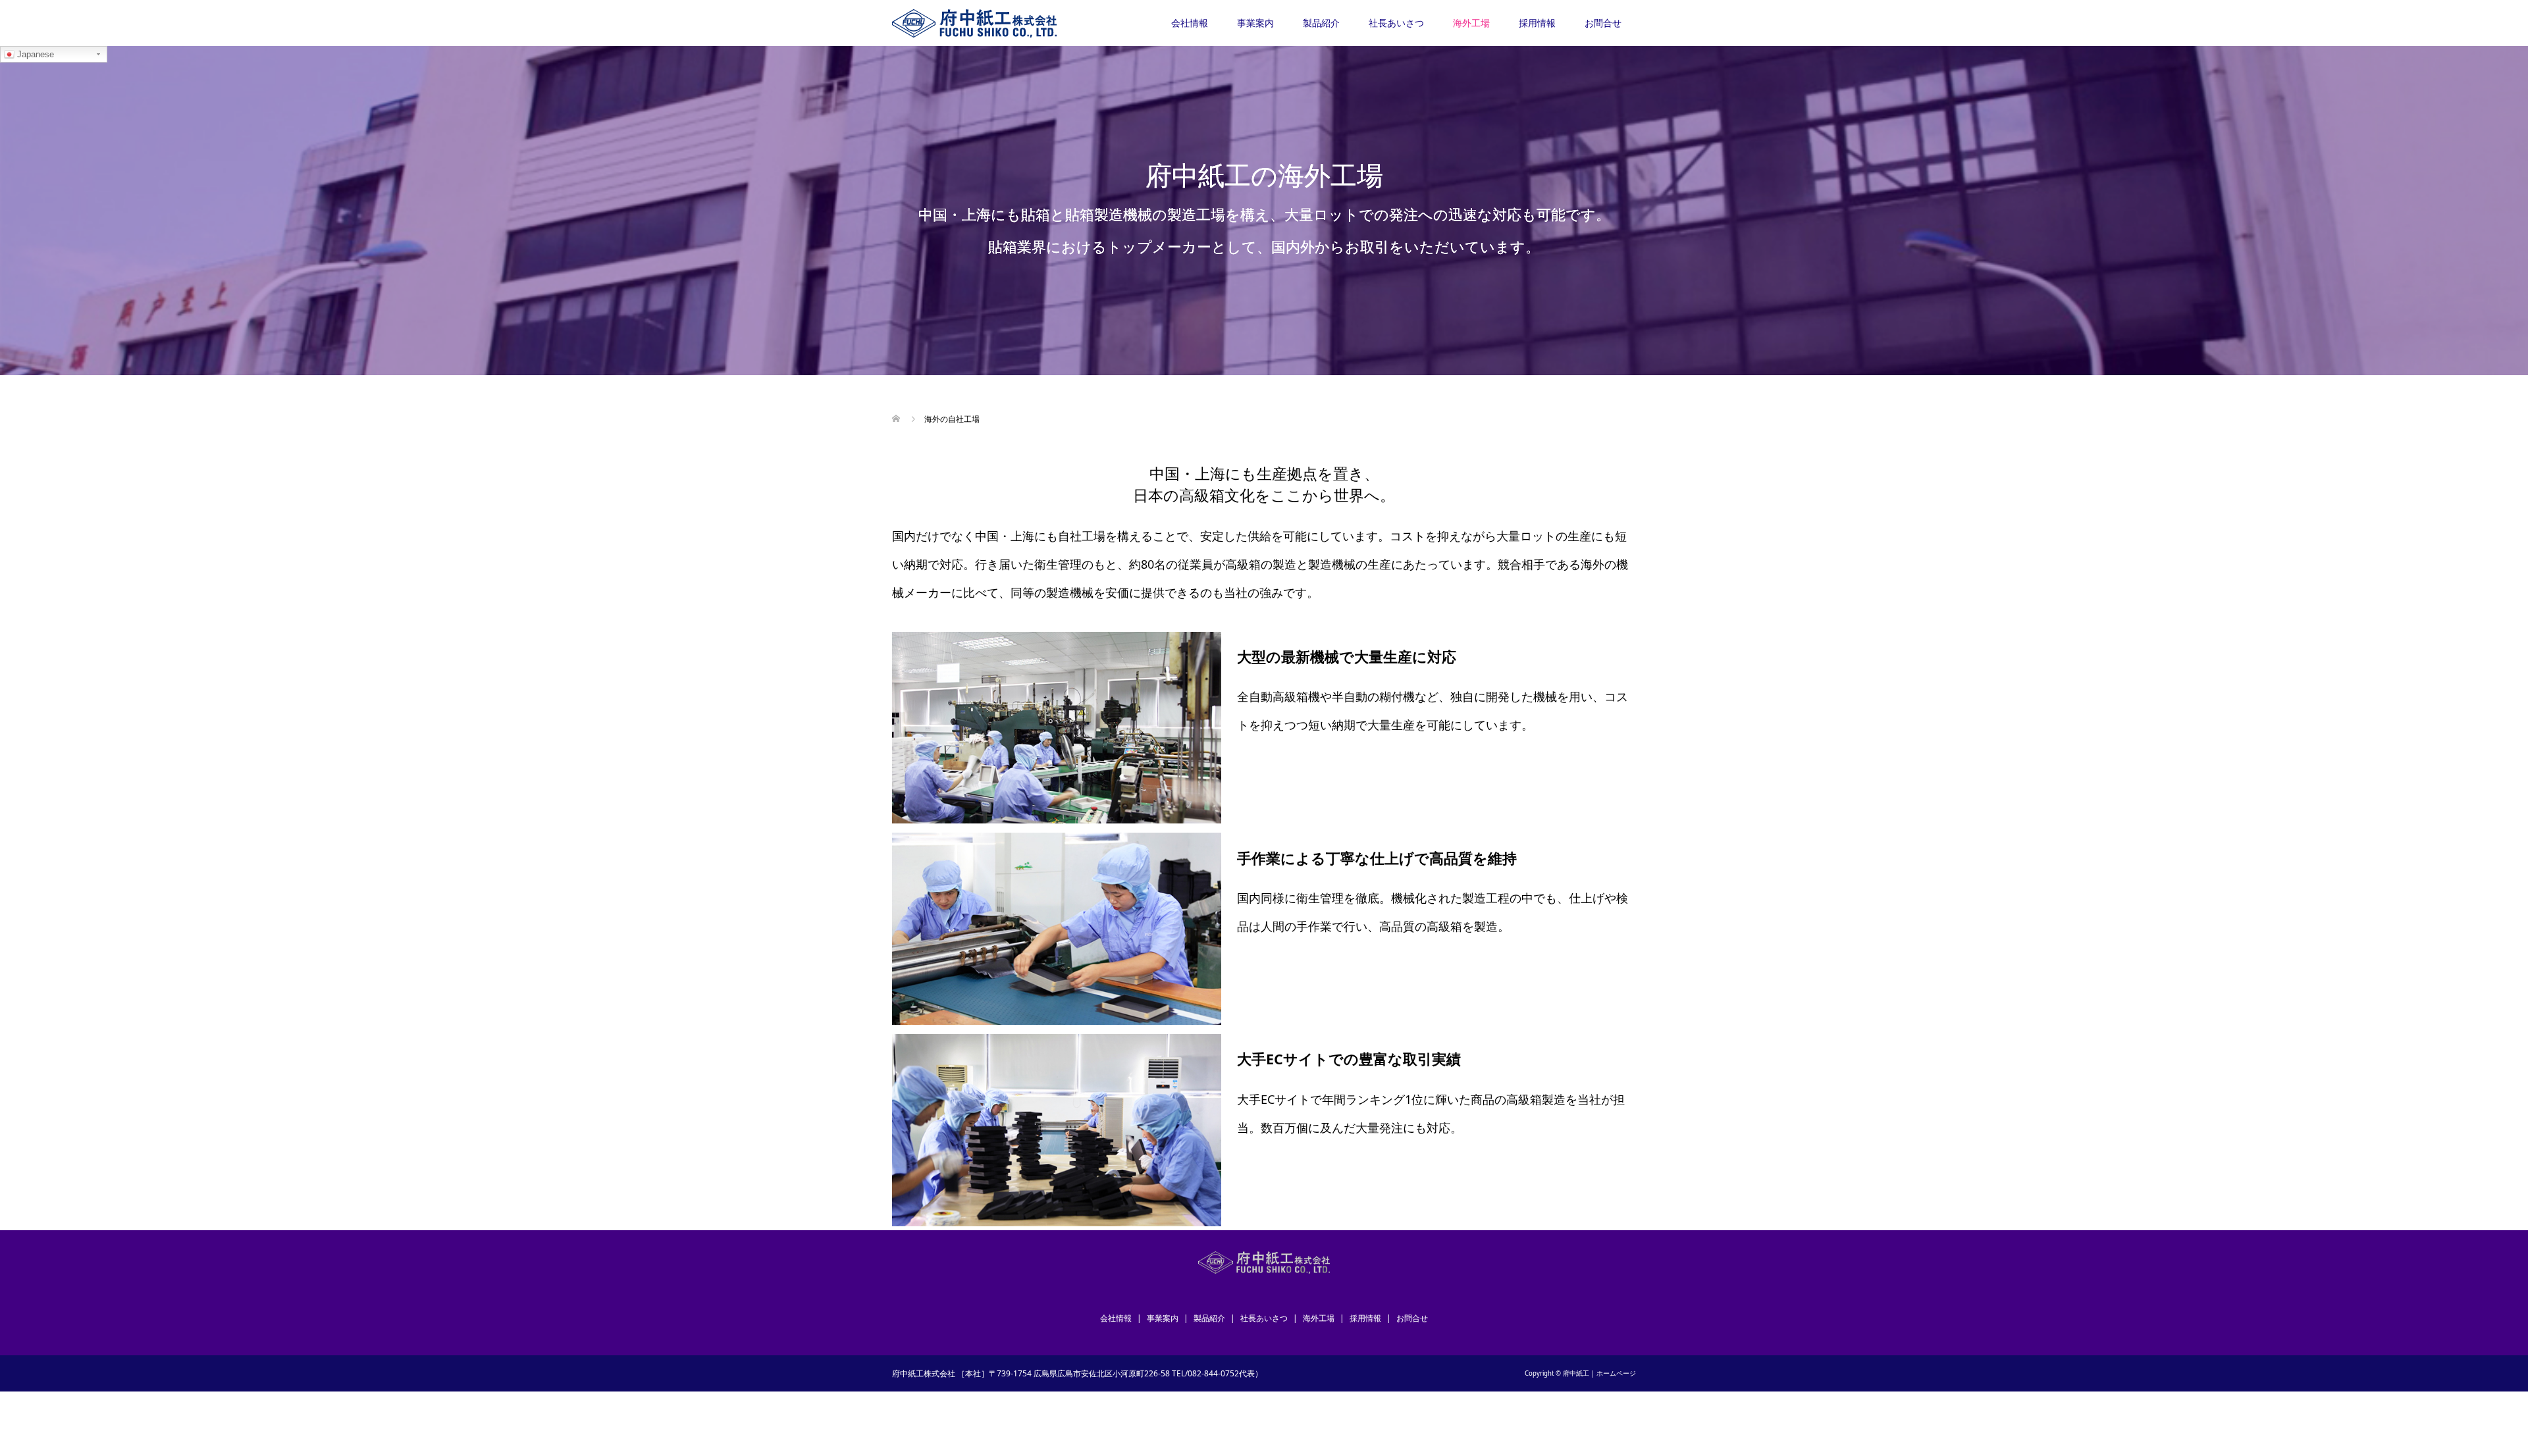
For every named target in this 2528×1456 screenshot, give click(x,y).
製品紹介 (1321, 23)
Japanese (34, 54)
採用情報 (1537, 23)
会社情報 (1190, 23)
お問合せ (1603, 23)
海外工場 (1471, 23)
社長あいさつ (1396, 23)
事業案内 (1255, 23)
